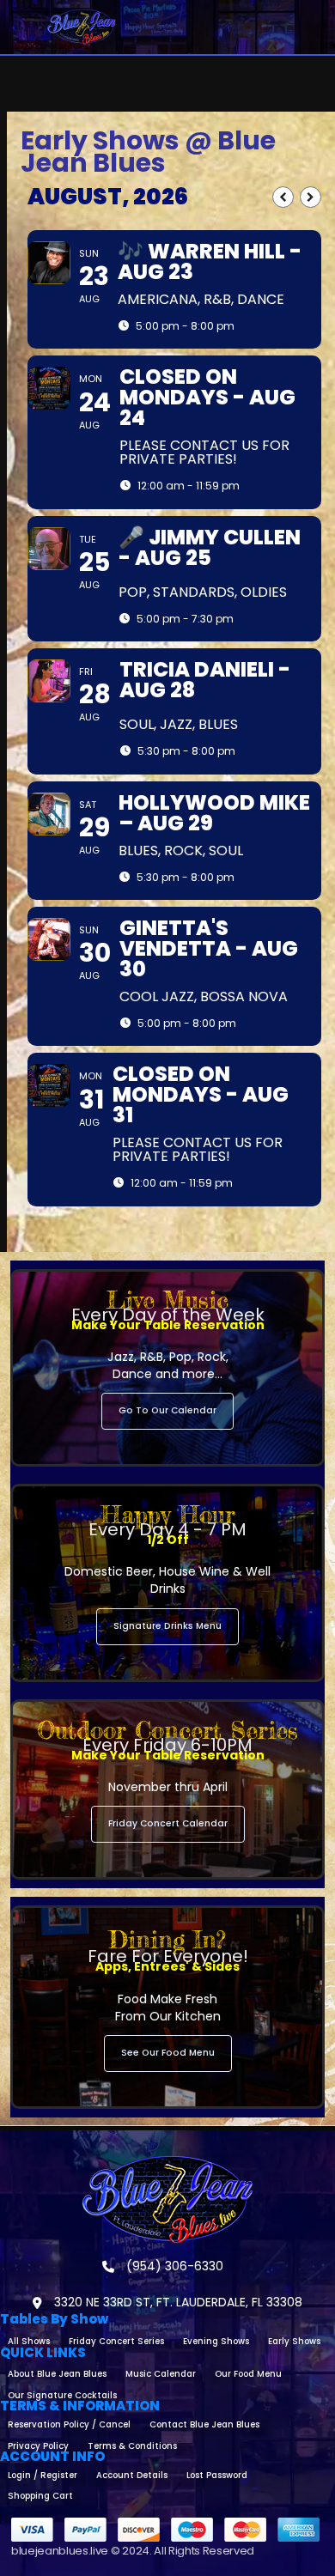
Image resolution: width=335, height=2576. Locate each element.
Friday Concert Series (116, 2341)
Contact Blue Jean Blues (204, 2424)
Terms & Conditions (132, 2446)
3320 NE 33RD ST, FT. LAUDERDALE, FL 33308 (177, 2302)
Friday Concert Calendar (168, 1823)
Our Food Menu (248, 2374)
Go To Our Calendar (167, 1410)
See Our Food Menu (168, 2053)
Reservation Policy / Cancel (69, 2424)
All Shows (29, 2341)
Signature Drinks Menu (167, 1626)
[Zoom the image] (167, 2163)
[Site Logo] (82, 27)
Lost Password (217, 2475)
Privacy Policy (38, 2446)
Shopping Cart (40, 2496)
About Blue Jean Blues (57, 2374)
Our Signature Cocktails (62, 2395)
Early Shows (294, 2341)
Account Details (132, 2475)
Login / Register (43, 2475)
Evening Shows (216, 2341)
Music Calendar (161, 2374)
